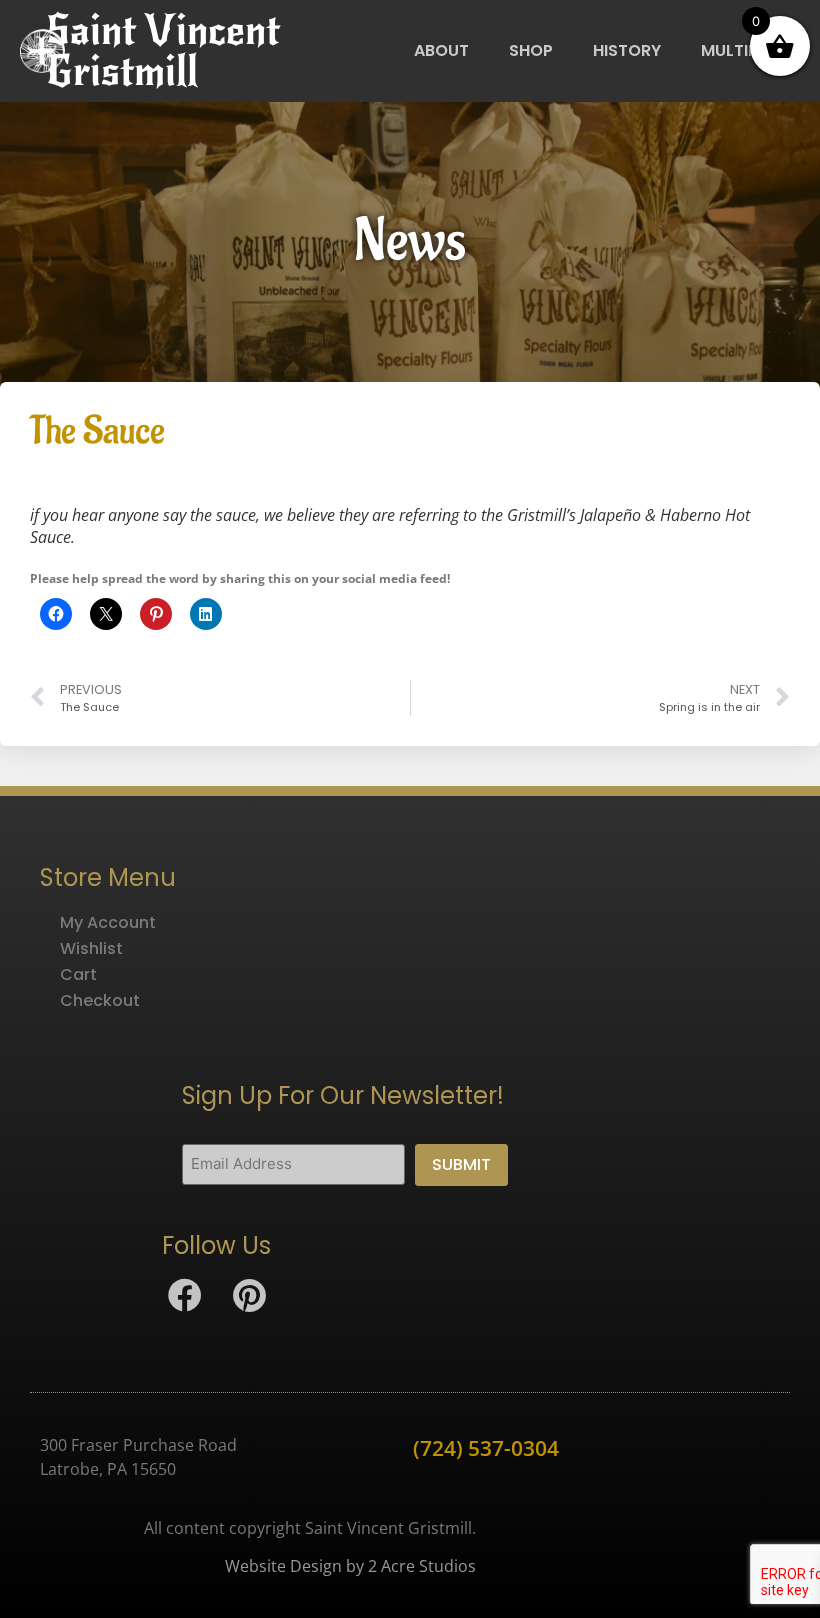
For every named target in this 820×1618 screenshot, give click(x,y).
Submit (461, 1164)
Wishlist (91, 948)
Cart (78, 974)
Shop (531, 50)
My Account (108, 922)
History (627, 50)
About (441, 50)
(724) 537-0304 (486, 1448)
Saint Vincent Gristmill (163, 51)
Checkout (100, 1000)
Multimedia (749, 50)
